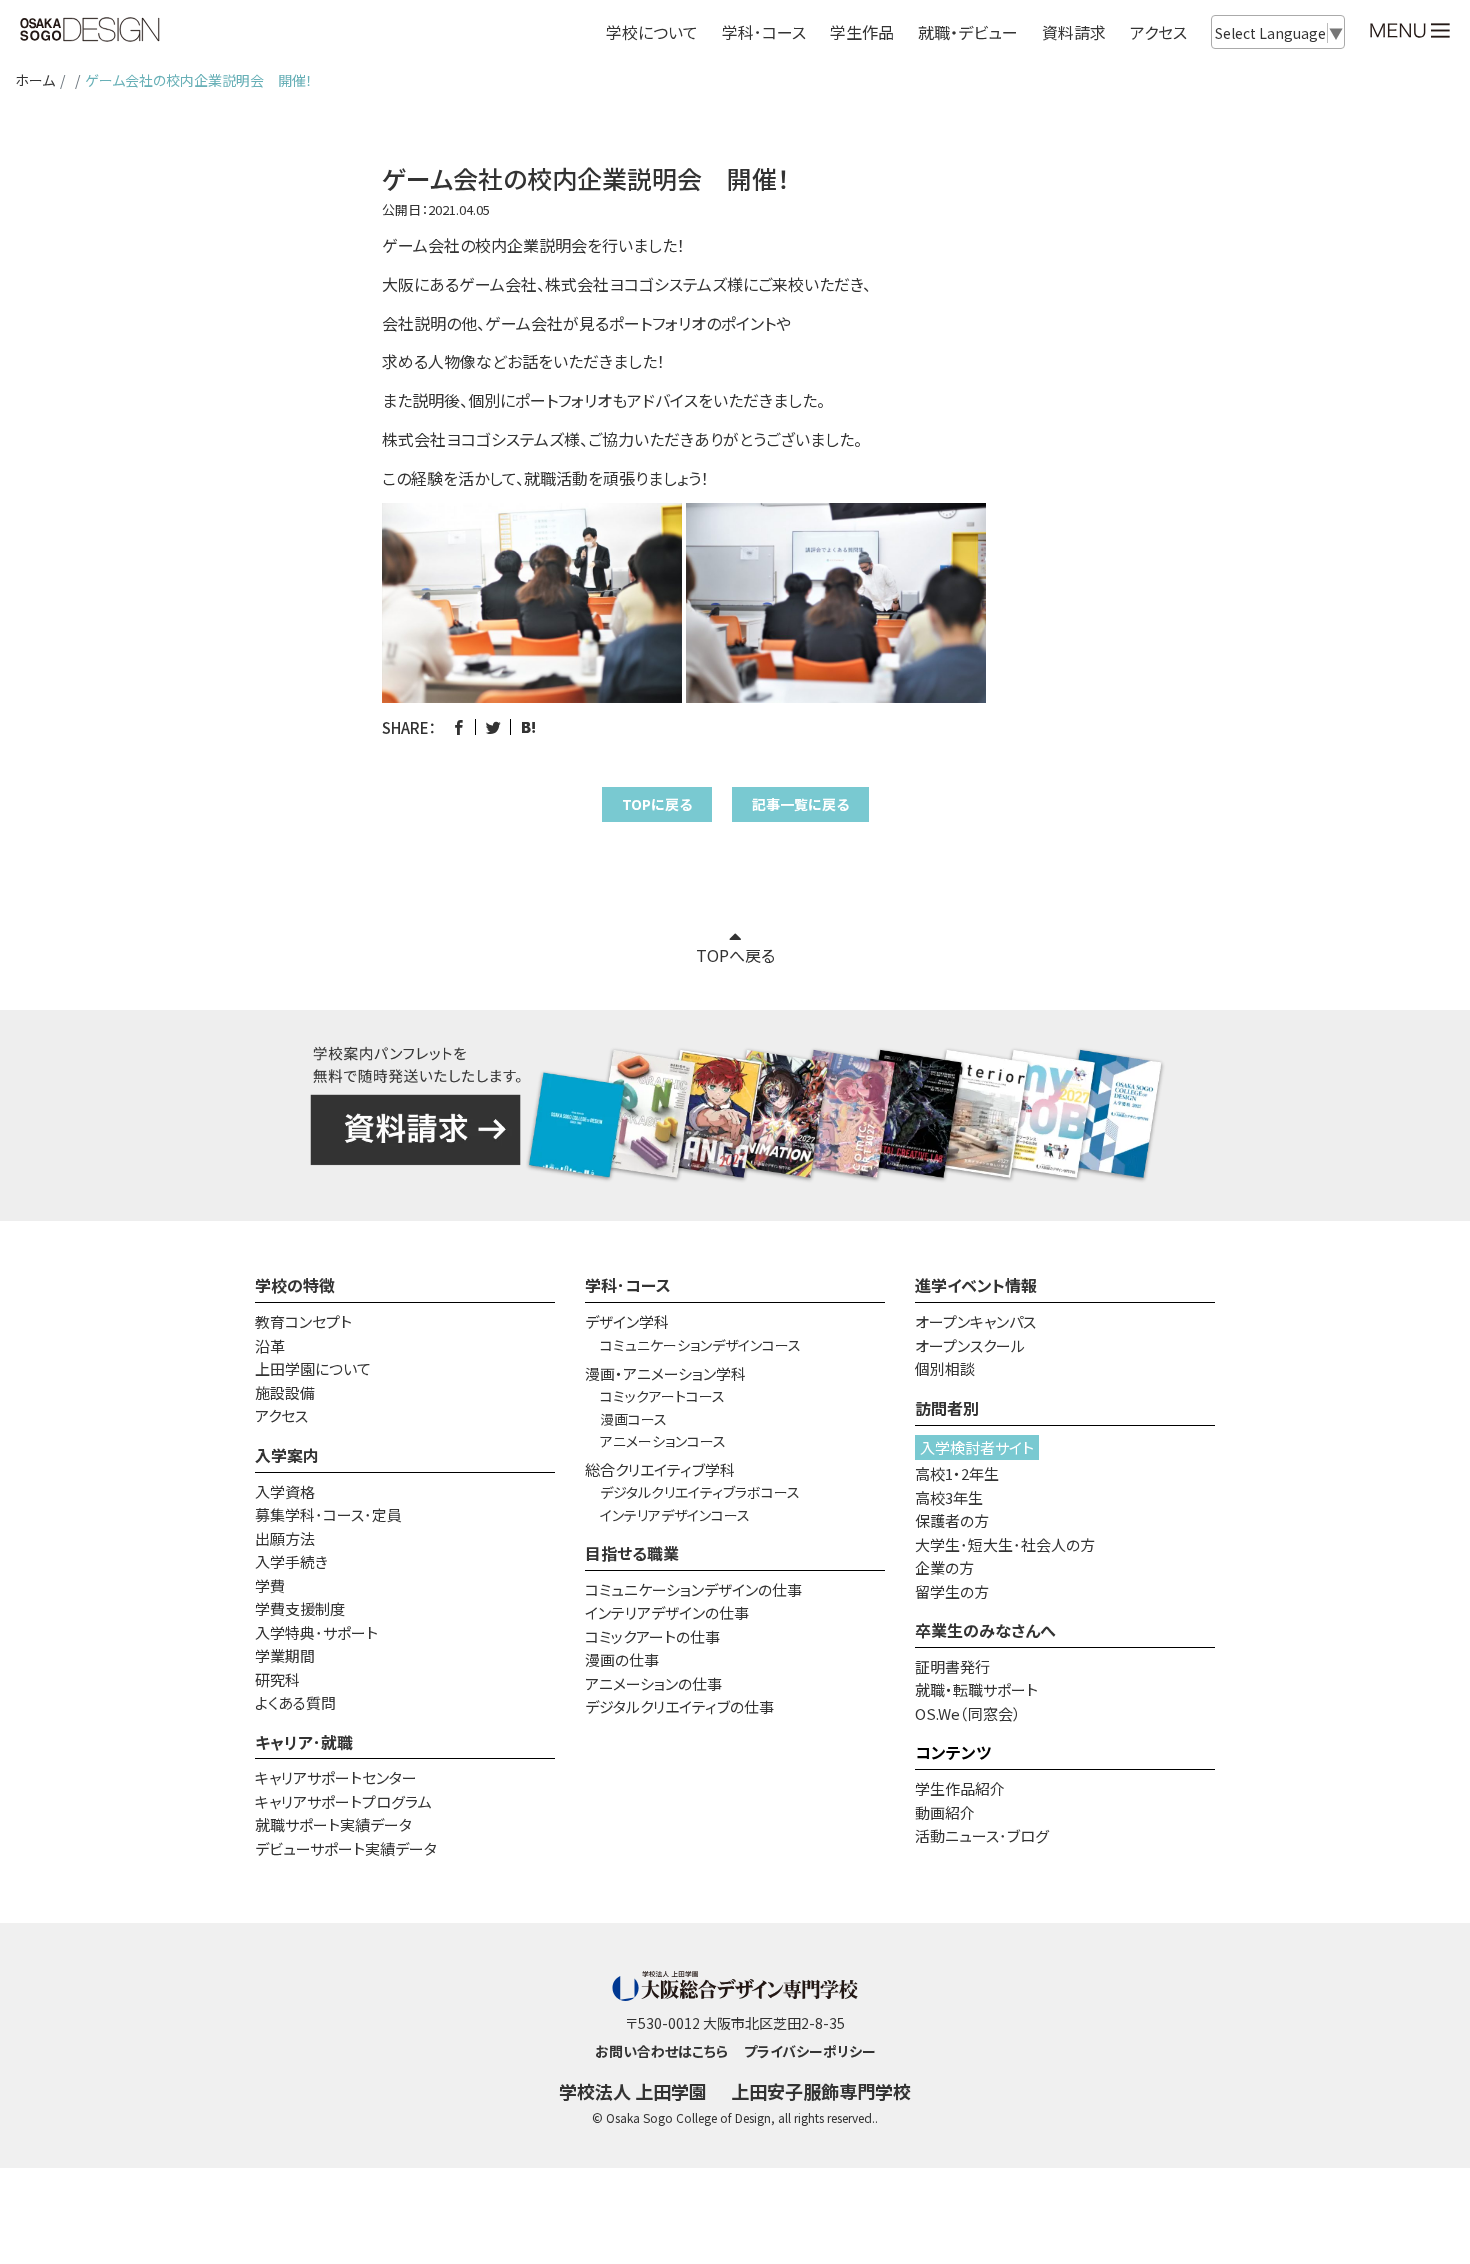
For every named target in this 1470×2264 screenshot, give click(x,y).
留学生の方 (952, 1591)
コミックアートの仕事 (652, 1636)
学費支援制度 (300, 1608)
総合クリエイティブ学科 (660, 1469)
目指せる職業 (632, 1553)
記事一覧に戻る (800, 804)
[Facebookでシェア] (458, 727)
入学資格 (285, 1491)
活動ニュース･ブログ (982, 1835)
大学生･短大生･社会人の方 (1005, 1544)
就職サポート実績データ (333, 1824)
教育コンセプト (303, 1321)
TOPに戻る (657, 804)
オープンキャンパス (975, 1321)
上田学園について (313, 1368)
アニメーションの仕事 (653, 1683)
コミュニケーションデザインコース (700, 1345)
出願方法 (285, 1538)
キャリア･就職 (304, 1742)
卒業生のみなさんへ (985, 1630)
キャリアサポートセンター (336, 1777)
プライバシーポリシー (810, 2051)
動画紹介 (945, 1812)
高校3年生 (949, 1497)
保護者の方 (952, 1520)
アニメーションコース (663, 1441)
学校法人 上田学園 (633, 2091)
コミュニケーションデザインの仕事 (693, 1589)
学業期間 (285, 1655)
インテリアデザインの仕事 (667, 1612)
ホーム (35, 80)
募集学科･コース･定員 (328, 1514)
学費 (270, 1585)
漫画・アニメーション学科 (665, 1373)
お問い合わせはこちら (661, 2051)
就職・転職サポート (976, 1689)
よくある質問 (295, 1702)
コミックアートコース (662, 1396)
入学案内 (287, 1455)
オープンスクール (970, 1345)
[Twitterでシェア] (493, 727)
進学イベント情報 (976, 1285)
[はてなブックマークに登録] (528, 727)
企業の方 (944, 1567)
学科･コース (628, 1285)
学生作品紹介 (960, 1788)
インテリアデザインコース (675, 1515)
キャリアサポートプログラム (343, 1801)
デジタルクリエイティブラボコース (700, 1492)
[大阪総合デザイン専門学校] (90, 31)
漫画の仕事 (622, 1659)
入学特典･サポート (316, 1632)
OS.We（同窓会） (968, 1713)
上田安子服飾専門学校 (821, 2091)
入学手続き (291, 1561)
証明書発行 (952, 1666)
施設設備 (285, 1392)
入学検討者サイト (977, 1447)
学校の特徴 (295, 1285)
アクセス (1158, 32)
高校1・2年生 (957, 1473)
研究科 (277, 1679)
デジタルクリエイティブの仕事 (679, 1706)
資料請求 (1074, 32)
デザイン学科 (627, 1321)
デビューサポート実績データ (346, 1848)
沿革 (270, 1345)
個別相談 (945, 1368)
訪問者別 (947, 1408)
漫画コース (633, 1419)
